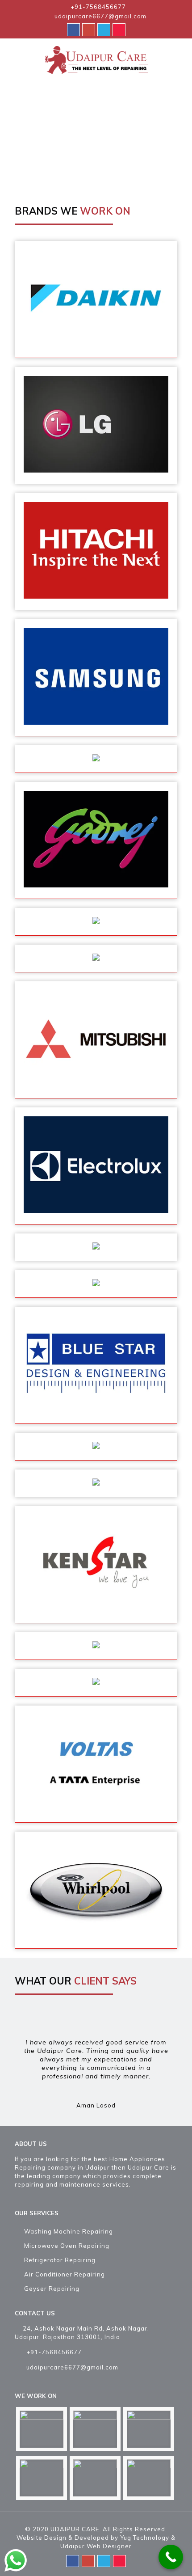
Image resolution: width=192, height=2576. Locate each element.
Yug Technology (145, 2538)
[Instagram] (119, 29)
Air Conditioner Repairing (65, 2274)
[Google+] (89, 29)
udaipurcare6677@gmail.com (100, 16)
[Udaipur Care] (96, 59)
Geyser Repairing (52, 2289)
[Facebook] (73, 29)
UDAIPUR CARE (75, 2529)
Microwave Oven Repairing (67, 2246)
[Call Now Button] (171, 2557)
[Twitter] (104, 29)
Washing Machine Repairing (69, 2231)
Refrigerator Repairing (60, 2260)
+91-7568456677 (98, 7)
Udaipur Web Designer (96, 2546)
